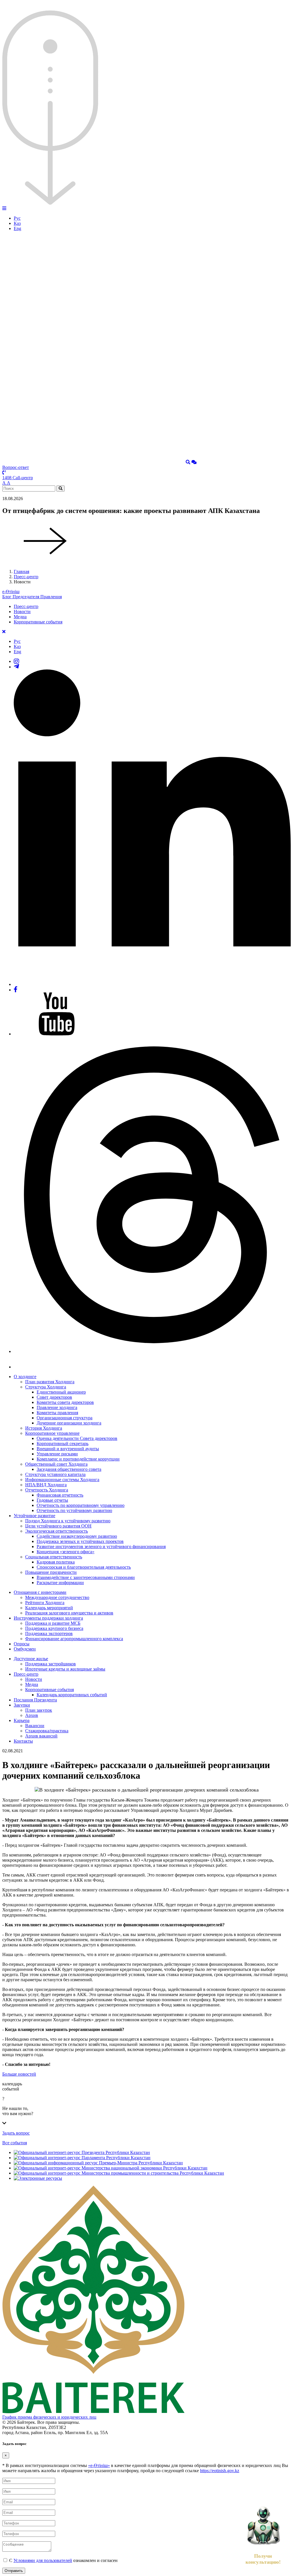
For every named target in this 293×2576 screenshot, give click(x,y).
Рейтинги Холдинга (45, 1603)
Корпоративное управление (52, 1433)
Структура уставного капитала (55, 1474)
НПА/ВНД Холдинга (46, 1485)
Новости (22, 612)
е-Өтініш (11, 592)
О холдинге (25, 1377)
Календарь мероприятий (49, 1608)
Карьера (22, 1720)
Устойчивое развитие (34, 1516)
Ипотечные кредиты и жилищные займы (65, 1669)
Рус (17, 218)
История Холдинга (44, 1428)
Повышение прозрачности (51, 1572)
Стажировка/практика (47, 1731)
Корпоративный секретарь (63, 1443)
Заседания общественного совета (69, 1469)
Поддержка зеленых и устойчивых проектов (80, 1541)
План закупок (39, 1710)
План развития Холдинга (50, 1382)
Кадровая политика (56, 1562)
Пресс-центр (26, 577)
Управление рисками (57, 1454)
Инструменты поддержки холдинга (48, 1618)
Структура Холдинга (46, 1387)
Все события (15, 2143)
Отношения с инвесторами (40, 1592)
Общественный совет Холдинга (56, 1464)
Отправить (14, 2571)
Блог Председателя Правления (32, 597)
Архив (32, 1715)
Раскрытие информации (60, 1583)
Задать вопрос (16, 2133)
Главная (21, 571)
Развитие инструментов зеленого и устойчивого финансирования (101, 1546)
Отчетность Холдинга (47, 1490)
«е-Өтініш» (99, 2465)
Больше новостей (19, 2074)
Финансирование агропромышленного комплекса (74, 1639)
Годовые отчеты (52, 1500)
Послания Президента (35, 1700)
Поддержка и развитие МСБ (53, 1623)
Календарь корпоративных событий (72, 1695)
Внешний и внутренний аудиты (68, 1449)
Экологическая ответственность (57, 1531)
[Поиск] (188, 462)
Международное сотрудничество (57, 1597)
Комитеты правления (57, 1413)
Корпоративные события (38, 622)
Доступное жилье (31, 1659)
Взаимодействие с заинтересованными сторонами (86, 1577)
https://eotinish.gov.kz (220, 2471)
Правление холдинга (57, 1407)
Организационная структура (65, 1418)
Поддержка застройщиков (51, 1664)
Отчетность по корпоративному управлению (81, 1505)
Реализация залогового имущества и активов (69, 1613)
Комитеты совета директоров (65, 1402)
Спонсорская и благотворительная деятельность (84, 1567)
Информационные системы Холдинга (62, 1480)
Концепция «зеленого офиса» (66, 1552)
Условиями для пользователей (43, 2560)
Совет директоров (54, 1397)
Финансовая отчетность (60, 1495)
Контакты (23, 1741)
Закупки (22, 1705)
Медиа (20, 617)
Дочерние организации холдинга (69, 1423)
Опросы (22, 1644)
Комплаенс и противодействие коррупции (78, 1459)
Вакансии (35, 1726)
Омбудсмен (25, 1649)
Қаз (17, 223)
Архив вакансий (41, 1736)
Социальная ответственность (54, 1557)
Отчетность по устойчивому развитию (74, 1510)
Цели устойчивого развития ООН (58, 1526)
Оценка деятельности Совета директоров (77, 1438)
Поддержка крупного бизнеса (54, 1628)
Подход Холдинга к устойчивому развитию (68, 1521)
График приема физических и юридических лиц (49, 2417)
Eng (17, 228)
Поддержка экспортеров (49, 1633)
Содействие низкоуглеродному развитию (77, 1536)
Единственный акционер (61, 1392)
